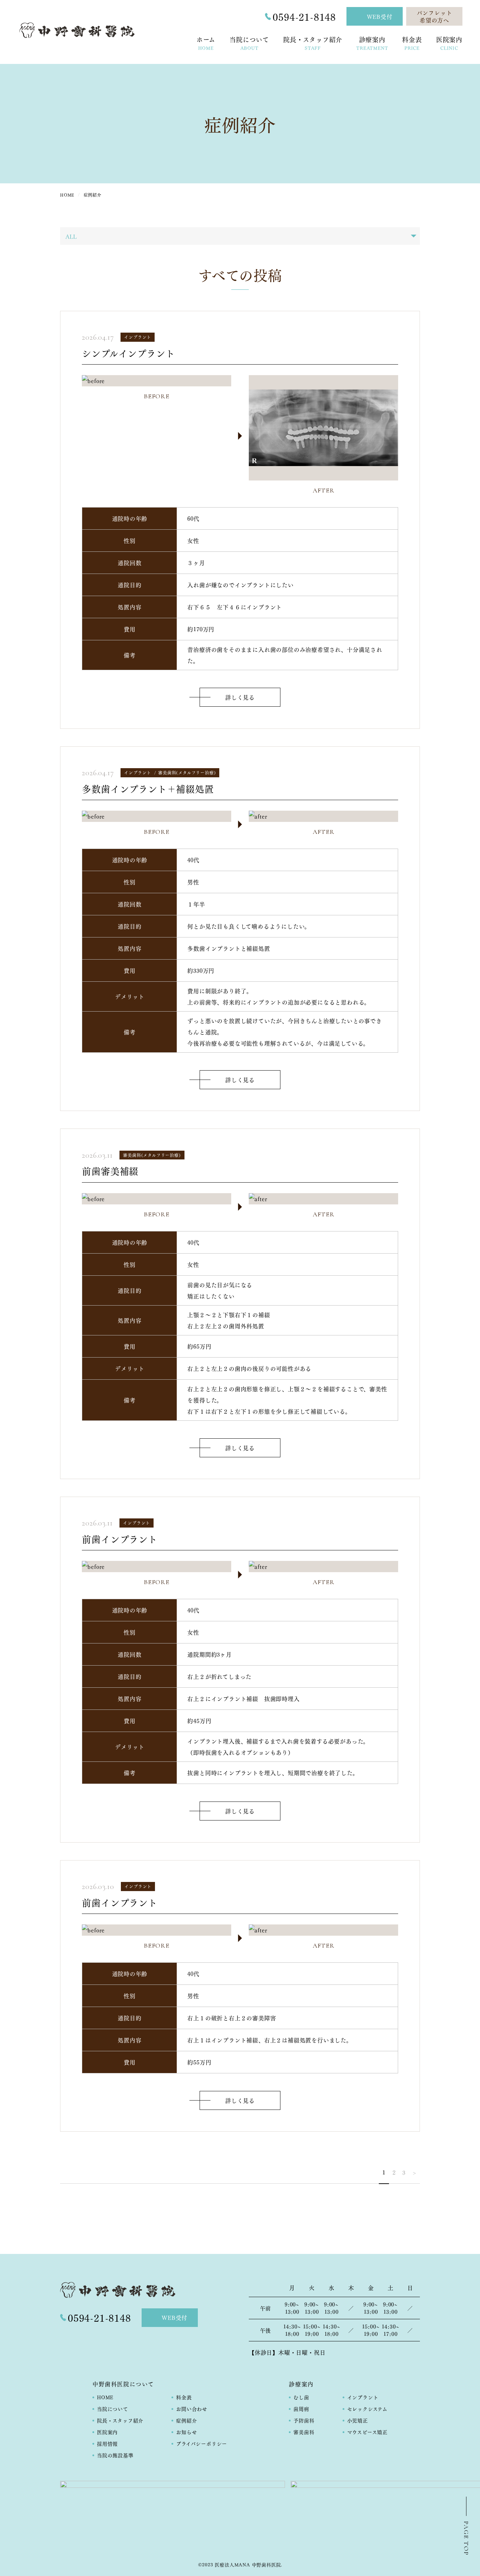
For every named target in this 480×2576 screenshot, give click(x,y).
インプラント (363, 2397)
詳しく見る (240, 697)
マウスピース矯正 (367, 2432)
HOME (105, 2397)
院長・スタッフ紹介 (120, 2420)
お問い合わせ (192, 2408)
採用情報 (107, 2443)
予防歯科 (304, 2420)
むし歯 (301, 2397)
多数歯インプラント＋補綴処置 (148, 788)
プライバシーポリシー (202, 2443)
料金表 (184, 2397)
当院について (113, 2408)
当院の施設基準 (115, 2455)
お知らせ (186, 2432)
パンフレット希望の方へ (434, 16)
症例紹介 (186, 2420)
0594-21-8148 (304, 17)
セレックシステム (367, 2408)
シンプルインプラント (128, 353)
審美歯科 (304, 2432)
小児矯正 (358, 2420)
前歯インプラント (119, 1539)
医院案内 (107, 2432)
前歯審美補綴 (110, 1171)
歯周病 (301, 2408)
